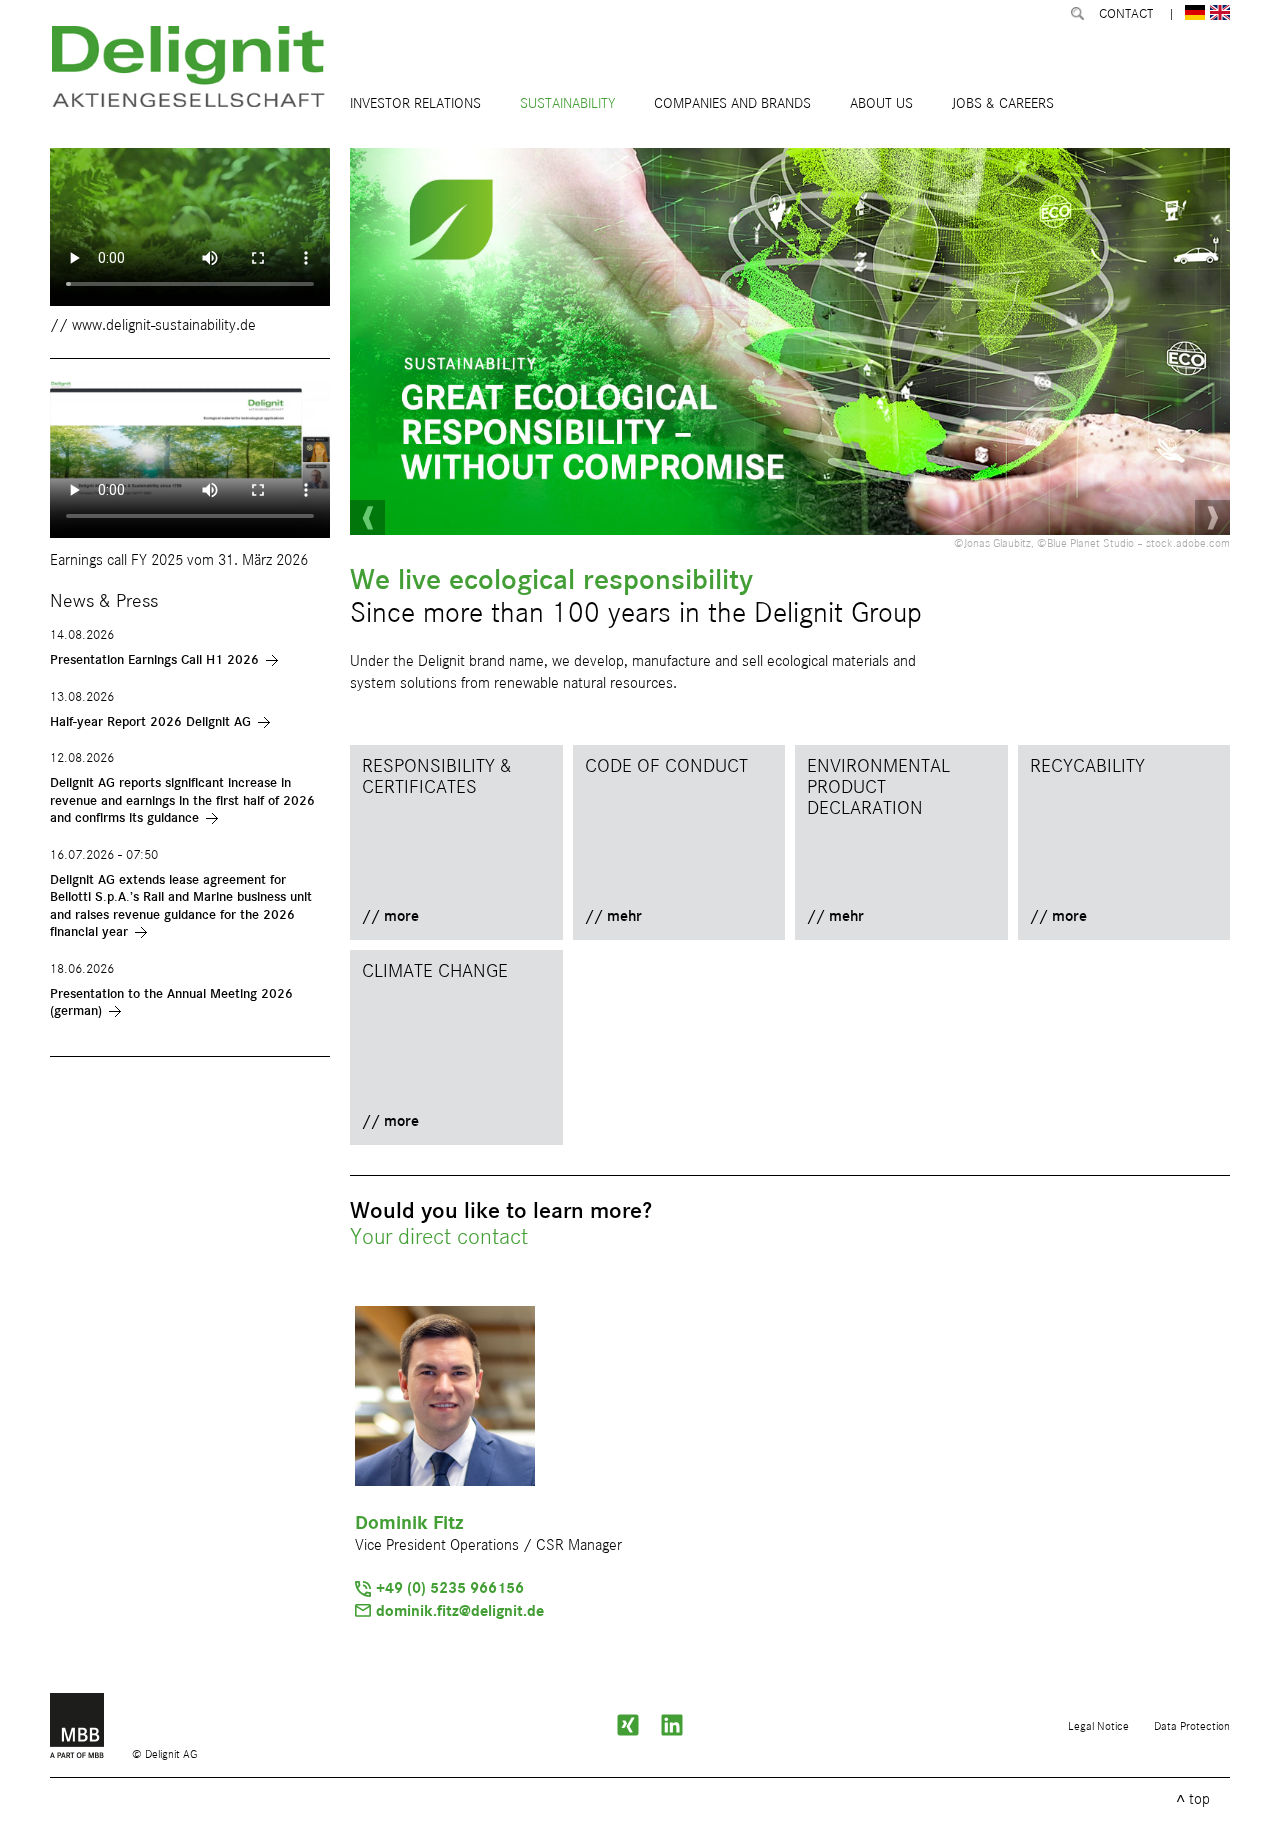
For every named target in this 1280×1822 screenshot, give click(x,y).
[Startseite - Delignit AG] (191, 69)
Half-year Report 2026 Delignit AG (150, 722)
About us (881, 103)
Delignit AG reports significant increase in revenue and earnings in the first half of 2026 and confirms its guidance (182, 800)
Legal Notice (1098, 1727)
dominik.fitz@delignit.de (460, 1612)
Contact (1126, 14)
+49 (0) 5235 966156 (450, 1589)
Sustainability (567, 103)
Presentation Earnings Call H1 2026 (154, 660)
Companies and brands (732, 103)
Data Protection (1192, 1727)
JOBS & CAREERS (1003, 103)
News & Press (104, 602)
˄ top (1193, 1800)
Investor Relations (415, 103)
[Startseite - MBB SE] (91, 1755)
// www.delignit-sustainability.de (153, 326)
